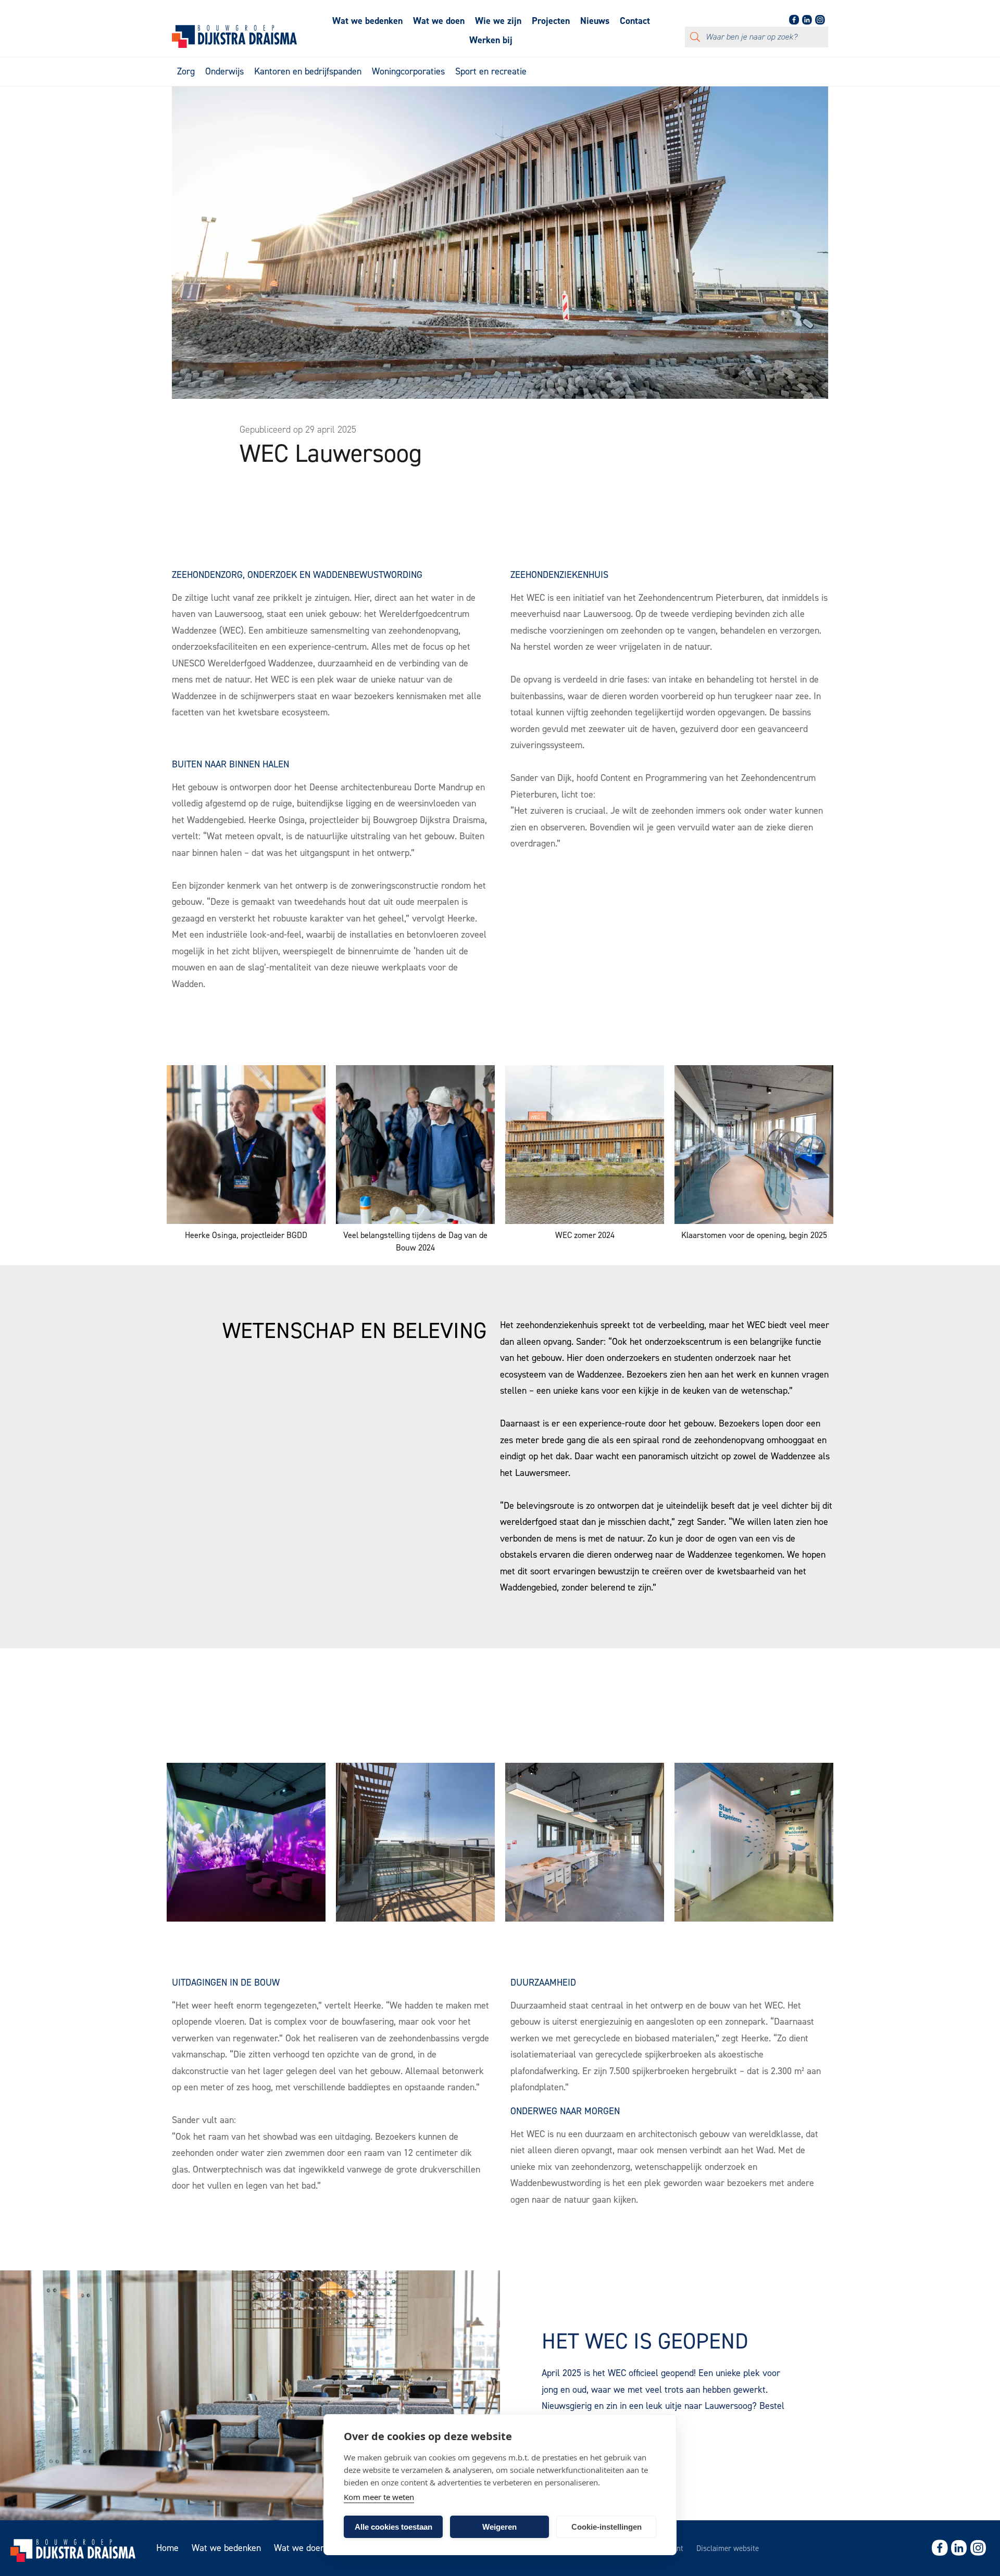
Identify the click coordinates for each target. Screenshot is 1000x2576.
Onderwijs (224, 71)
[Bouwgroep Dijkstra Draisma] (234, 45)
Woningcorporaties (408, 71)
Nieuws (595, 21)
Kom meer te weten (379, 2497)
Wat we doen (439, 21)
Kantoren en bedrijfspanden (308, 71)
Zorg (186, 71)
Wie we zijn (498, 21)
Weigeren (499, 2527)
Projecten (551, 21)
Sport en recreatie (491, 71)
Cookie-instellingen (607, 2527)
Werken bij (491, 40)
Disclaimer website (728, 2548)
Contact (635, 21)
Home (167, 2548)
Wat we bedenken (367, 21)
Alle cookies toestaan (393, 2527)
